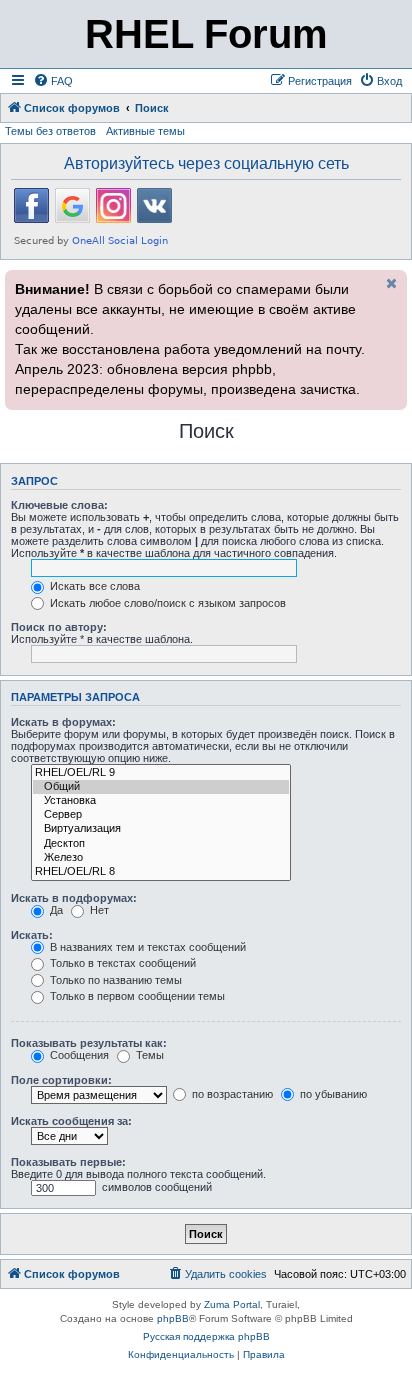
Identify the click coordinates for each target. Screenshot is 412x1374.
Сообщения (78, 1055)
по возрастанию (231, 1094)
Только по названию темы (114, 980)
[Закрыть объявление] (390, 283)
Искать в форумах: (63, 722)
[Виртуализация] (161, 829)
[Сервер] (161, 815)
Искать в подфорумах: (74, 898)
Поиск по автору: (59, 627)
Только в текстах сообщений (121, 963)
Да (55, 910)
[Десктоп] (161, 844)
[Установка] (161, 801)
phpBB (173, 1318)
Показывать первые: (68, 1162)
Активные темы (145, 131)
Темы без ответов (50, 131)
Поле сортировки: (61, 1080)
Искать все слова (93, 586)
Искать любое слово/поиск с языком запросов (166, 603)
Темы (148, 1055)
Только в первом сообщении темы (136, 996)
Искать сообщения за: (71, 1121)
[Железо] (161, 858)
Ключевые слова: (59, 505)
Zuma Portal (232, 1304)
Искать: (32, 935)
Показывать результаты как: (89, 1043)
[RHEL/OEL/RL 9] (161, 773)
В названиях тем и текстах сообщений (146, 947)
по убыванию (332, 1094)
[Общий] (161, 787)
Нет (98, 910)
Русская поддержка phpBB (206, 1336)
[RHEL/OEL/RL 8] (161, 872)
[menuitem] (53, 81)
